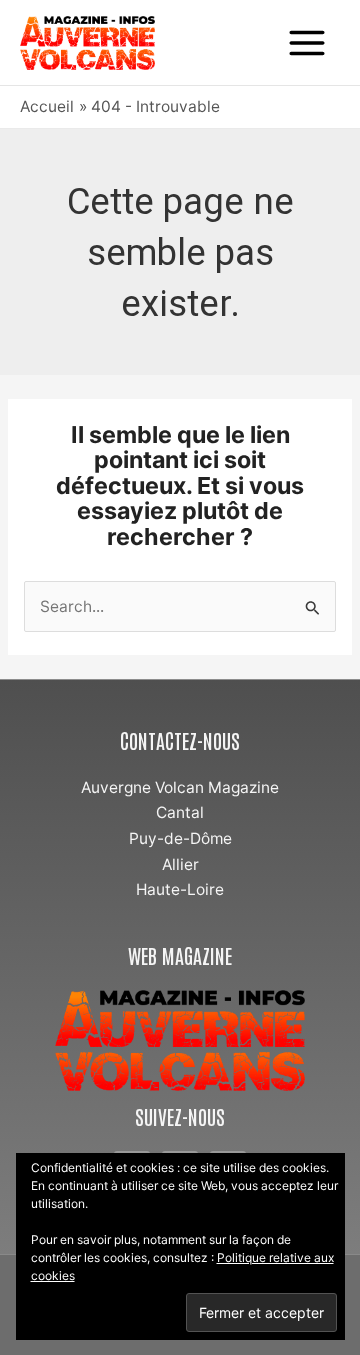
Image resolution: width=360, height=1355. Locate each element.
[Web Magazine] (180, 1040)
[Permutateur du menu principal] (307, 42)
